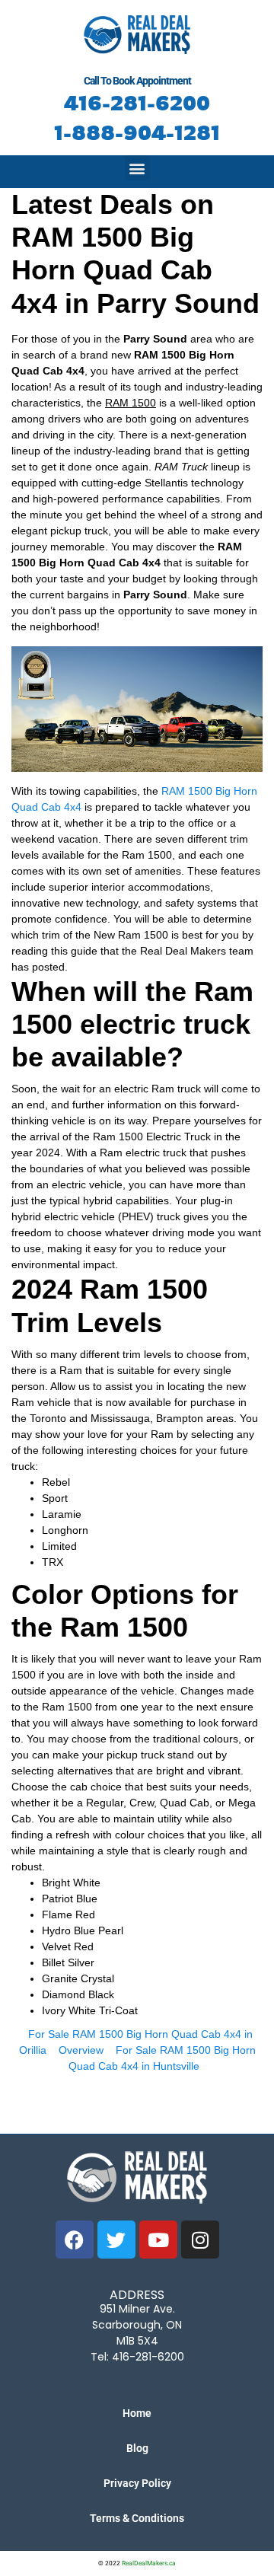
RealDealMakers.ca (149, 2563)
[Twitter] (116, 2240)
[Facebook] (75, 2240)
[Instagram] (200, 2240)
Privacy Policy (137, 2483)
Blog (137, 2448)
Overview (81, 2050)
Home (137, 2413)
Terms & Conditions (137, 2518)
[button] (137, 168)
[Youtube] (158, 2240)
